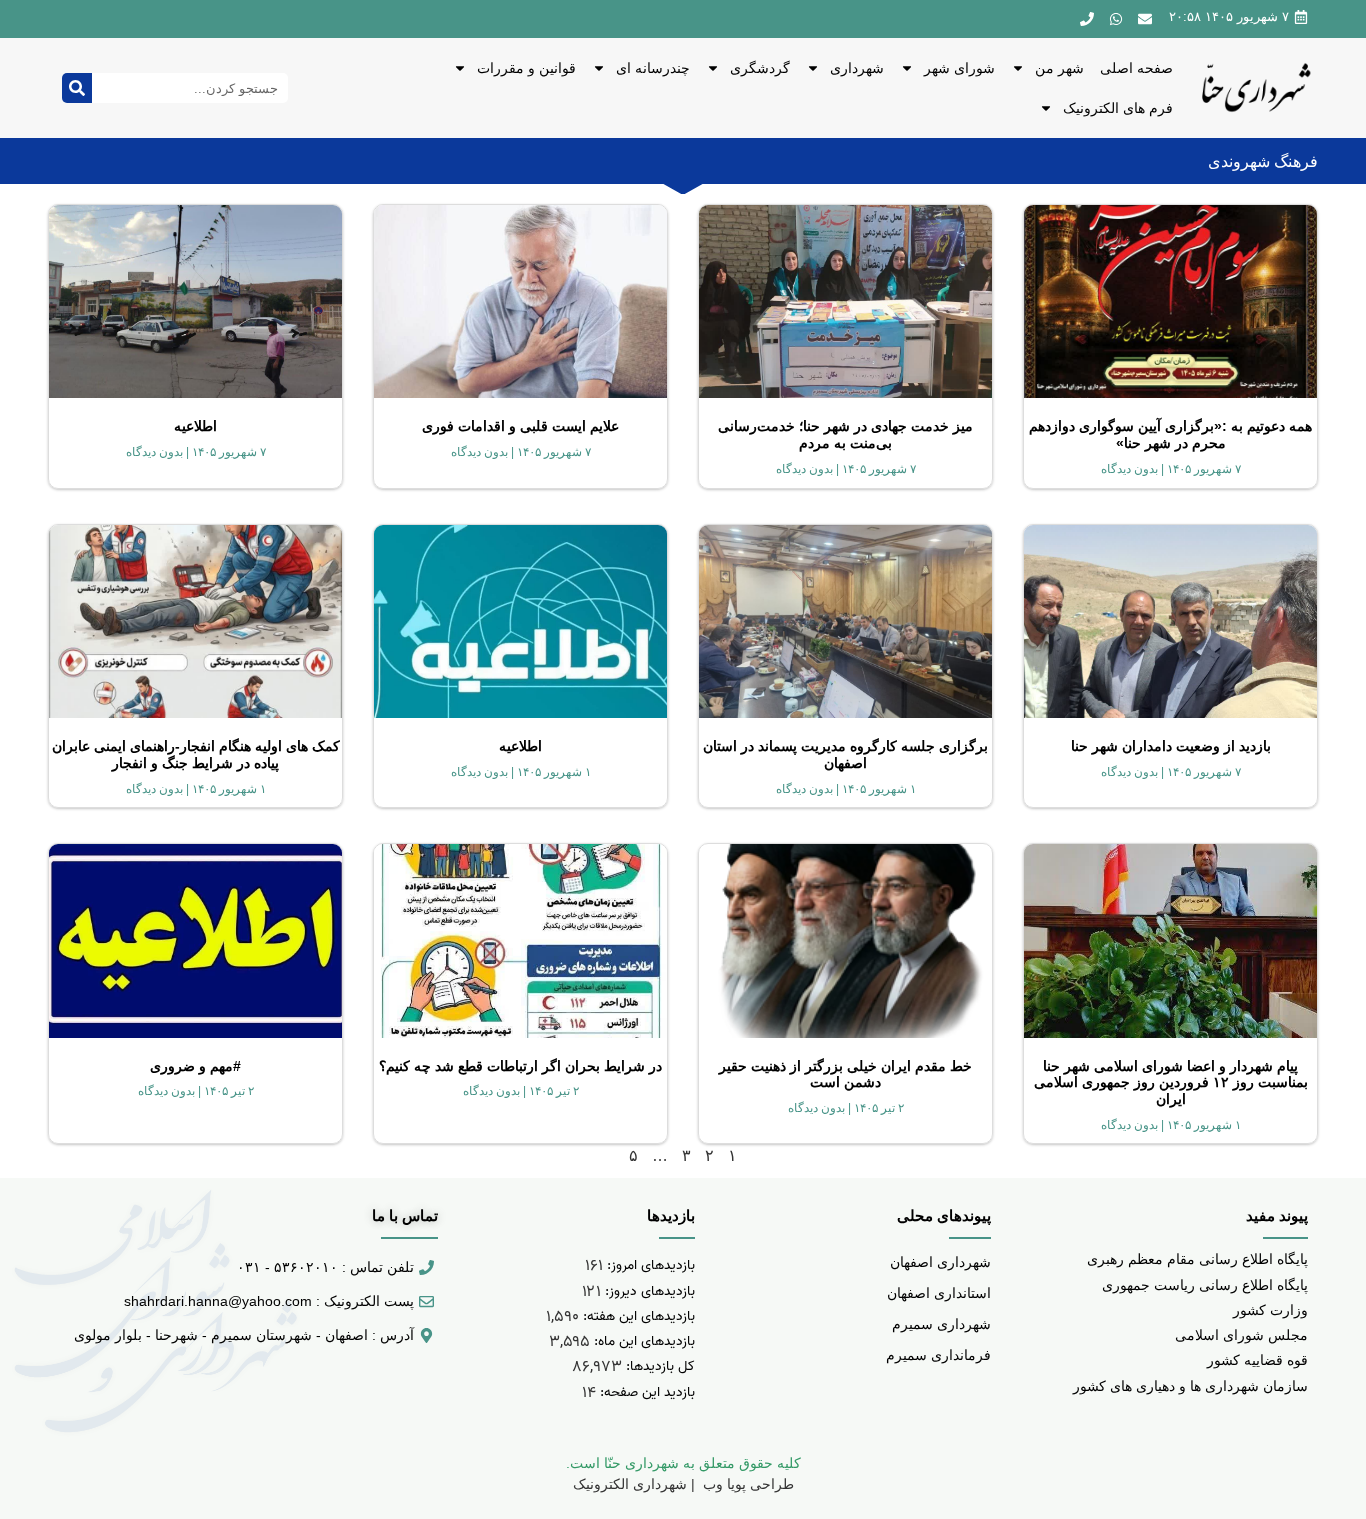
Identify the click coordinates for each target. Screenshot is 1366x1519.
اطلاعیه (195, 426)
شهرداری (857, 68)
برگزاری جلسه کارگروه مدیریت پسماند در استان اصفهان (845, 754)
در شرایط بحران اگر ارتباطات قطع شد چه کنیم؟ (520, 1066)
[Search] (77, 88)
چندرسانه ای (653, 68)
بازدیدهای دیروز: (648, 1291)
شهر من (1059, 68)
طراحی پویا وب (746, 1484)
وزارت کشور (1270, 1310)
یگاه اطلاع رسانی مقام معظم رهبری (1193, 1259)
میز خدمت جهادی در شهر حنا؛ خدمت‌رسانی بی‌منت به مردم (845, 434)
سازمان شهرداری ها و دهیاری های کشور (1190, 1386)
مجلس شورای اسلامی (1241, 1335)
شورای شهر (959, 68)
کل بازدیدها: (658, 1366)
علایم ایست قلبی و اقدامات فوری (520, 426)
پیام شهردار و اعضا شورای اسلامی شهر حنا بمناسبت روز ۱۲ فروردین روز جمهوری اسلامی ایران (1171, 1083)
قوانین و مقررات (526, 68)
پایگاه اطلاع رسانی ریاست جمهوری (1205, 1285)
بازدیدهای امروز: (649, 1265)
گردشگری (760, 68)
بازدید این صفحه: (645, 1392)
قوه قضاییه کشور (1257, 1360)
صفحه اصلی (1136, 68)
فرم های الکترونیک (1118, 108)
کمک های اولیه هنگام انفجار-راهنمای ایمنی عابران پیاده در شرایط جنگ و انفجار (196, 754)
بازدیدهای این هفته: (637, 1316)
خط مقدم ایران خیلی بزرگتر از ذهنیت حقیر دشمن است (845, 1074)
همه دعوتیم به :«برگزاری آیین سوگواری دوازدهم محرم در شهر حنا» (1170, 434)
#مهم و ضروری (195, 1066)
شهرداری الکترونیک (630, 1484)
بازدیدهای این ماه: (642, 1341)
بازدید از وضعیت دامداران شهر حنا (1171, 746)
